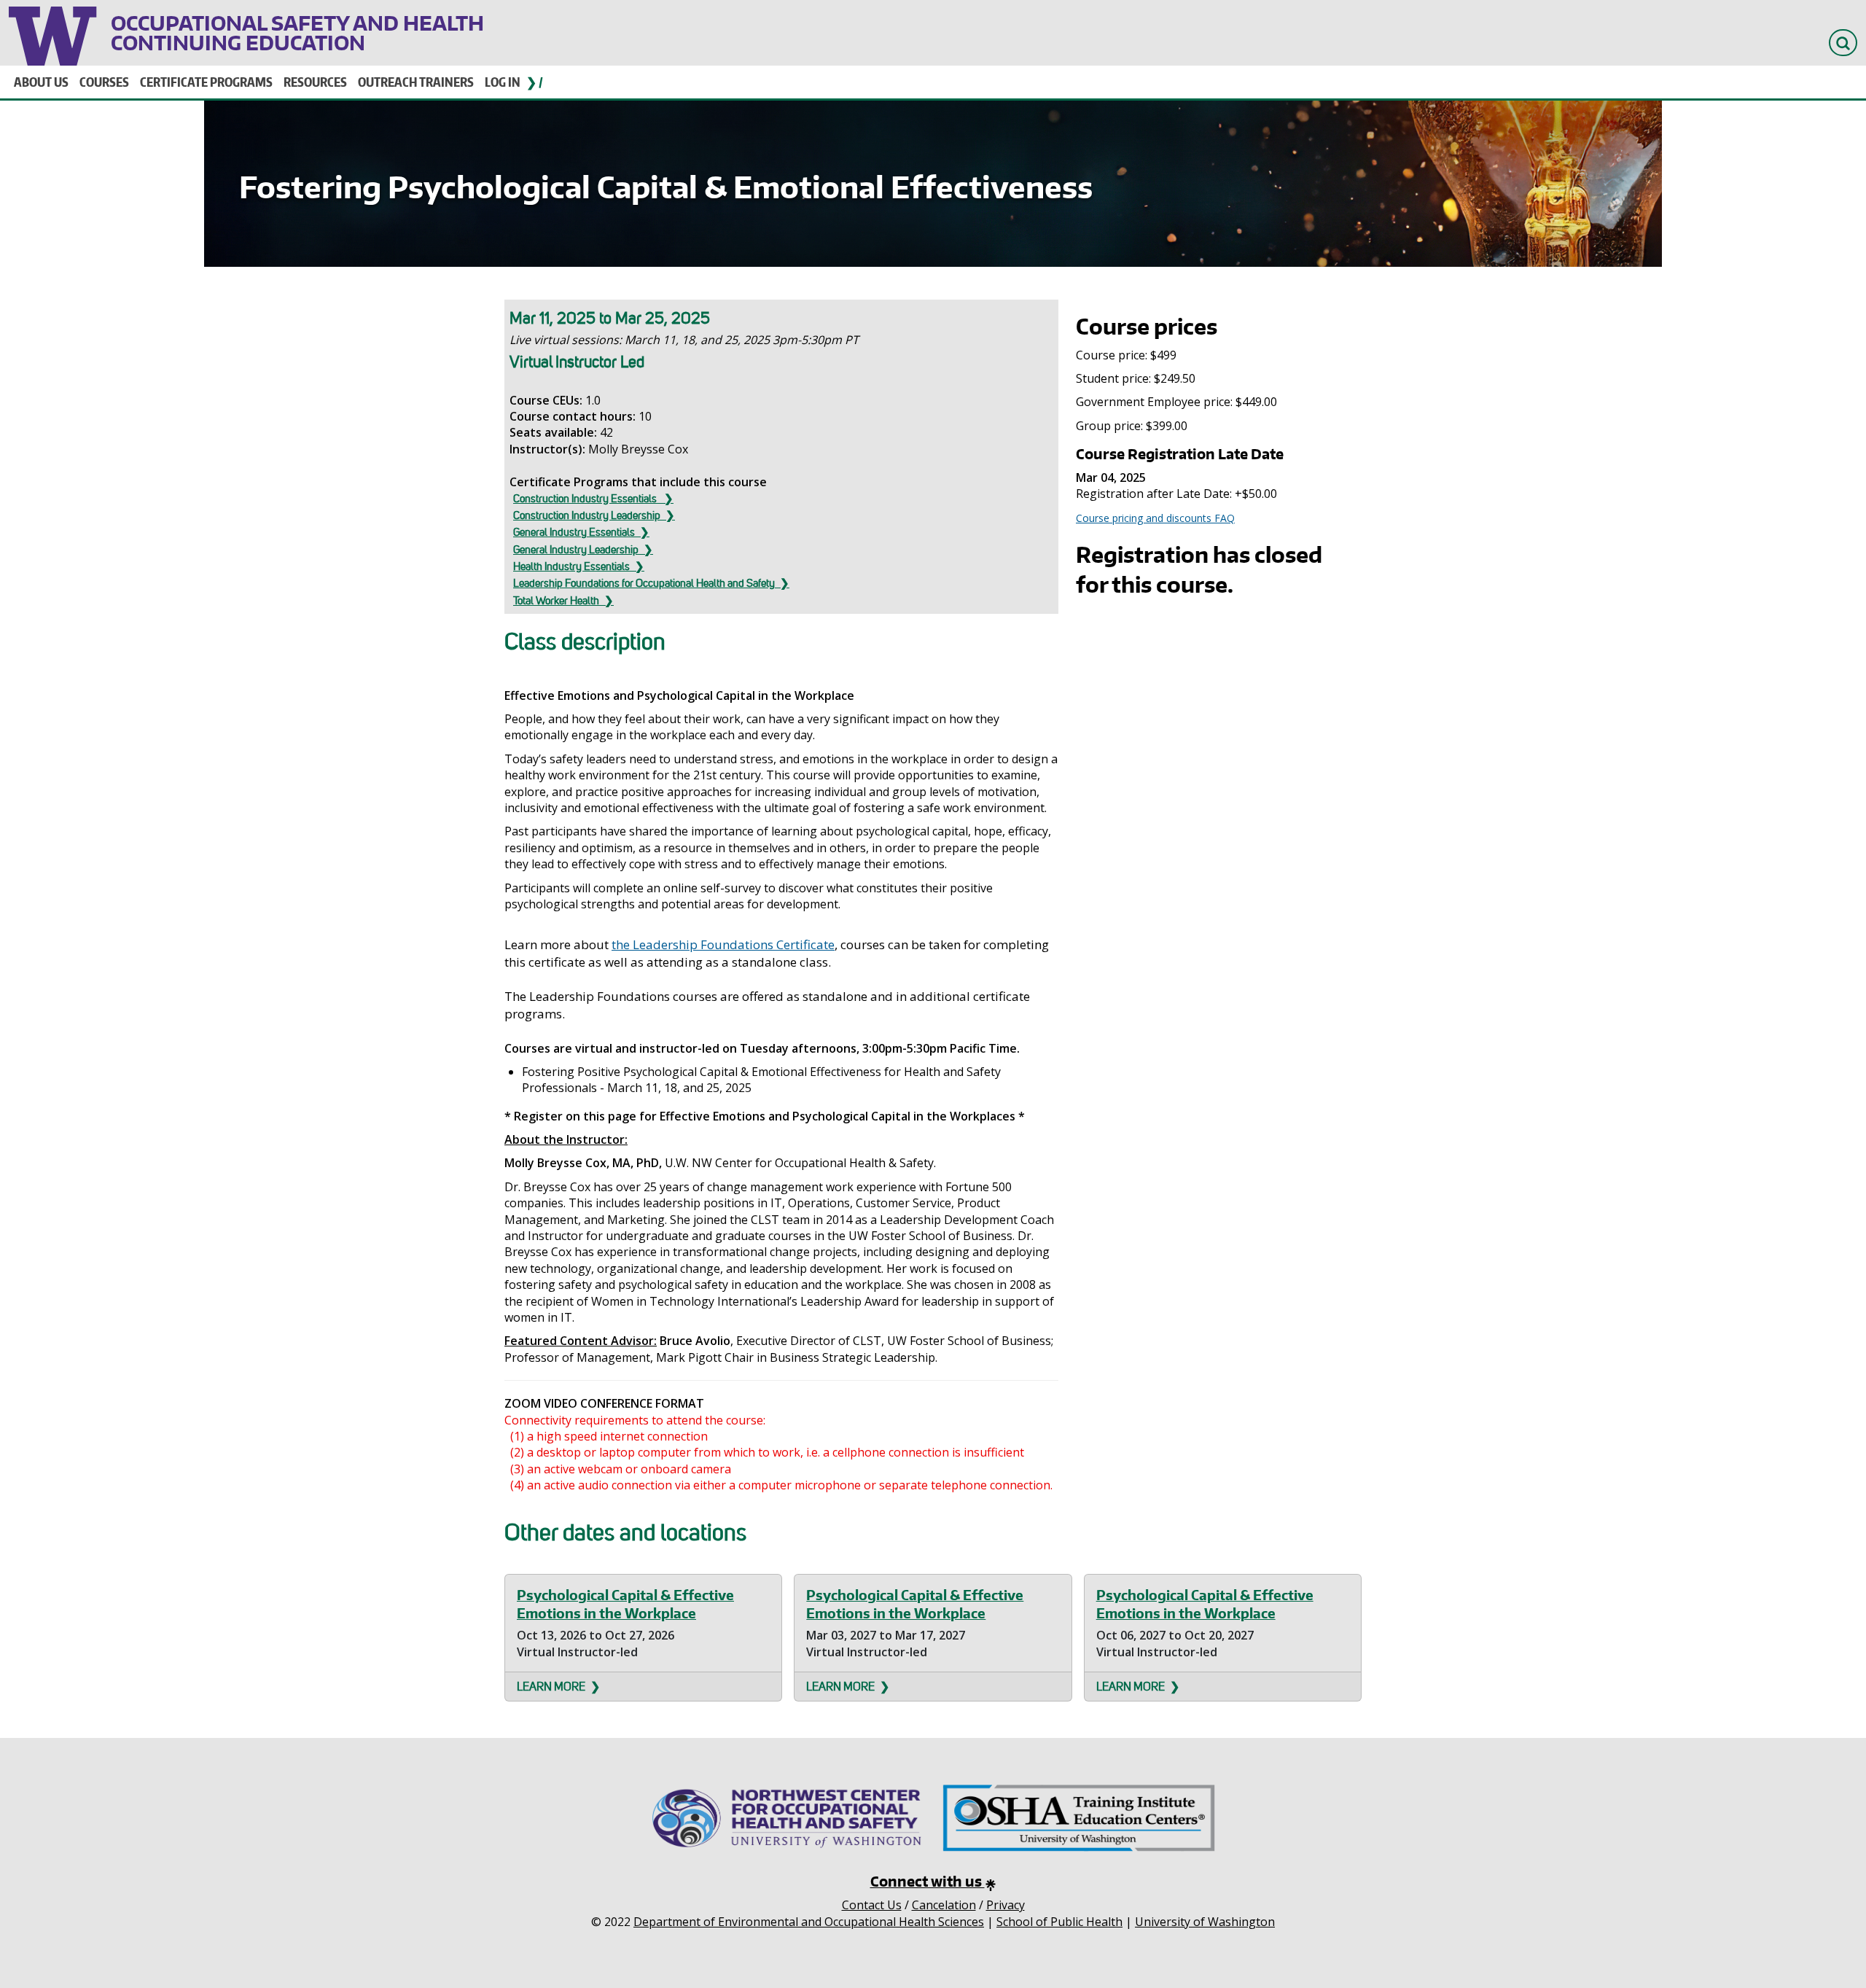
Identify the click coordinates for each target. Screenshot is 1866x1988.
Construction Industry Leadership (587, 515)
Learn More (551, 1687)
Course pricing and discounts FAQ (1155, 518)
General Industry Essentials (574, 532)
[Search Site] (1843, 43)
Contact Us (872, 1905)
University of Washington (54, 33)
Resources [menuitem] (315, 82)
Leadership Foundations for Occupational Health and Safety (644, 583)
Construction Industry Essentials (586, 499)
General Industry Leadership (576, 550)
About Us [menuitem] (41, 82)
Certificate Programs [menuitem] (206, 82)
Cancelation (944, 1905)
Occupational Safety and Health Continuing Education (297, 33)
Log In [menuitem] (503, 82)
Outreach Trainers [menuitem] (416, 82)
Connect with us (928, 1881)
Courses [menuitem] (104, 82)
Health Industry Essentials (571, 566)
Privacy (1006, 1905)
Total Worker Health (556, 601)
